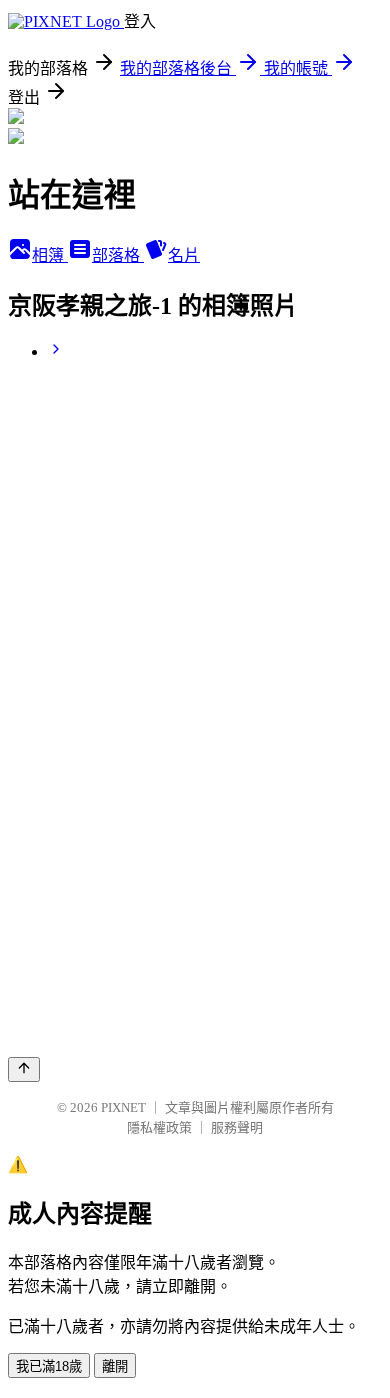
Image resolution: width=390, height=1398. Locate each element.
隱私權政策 (159, 1127)
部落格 (118, 255)
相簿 (50, 255)
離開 (115, 1366)
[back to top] (24, 1069)
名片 (184, 255)
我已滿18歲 (49, 1366)
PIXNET (123, 1107)
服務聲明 (237, 1127)
